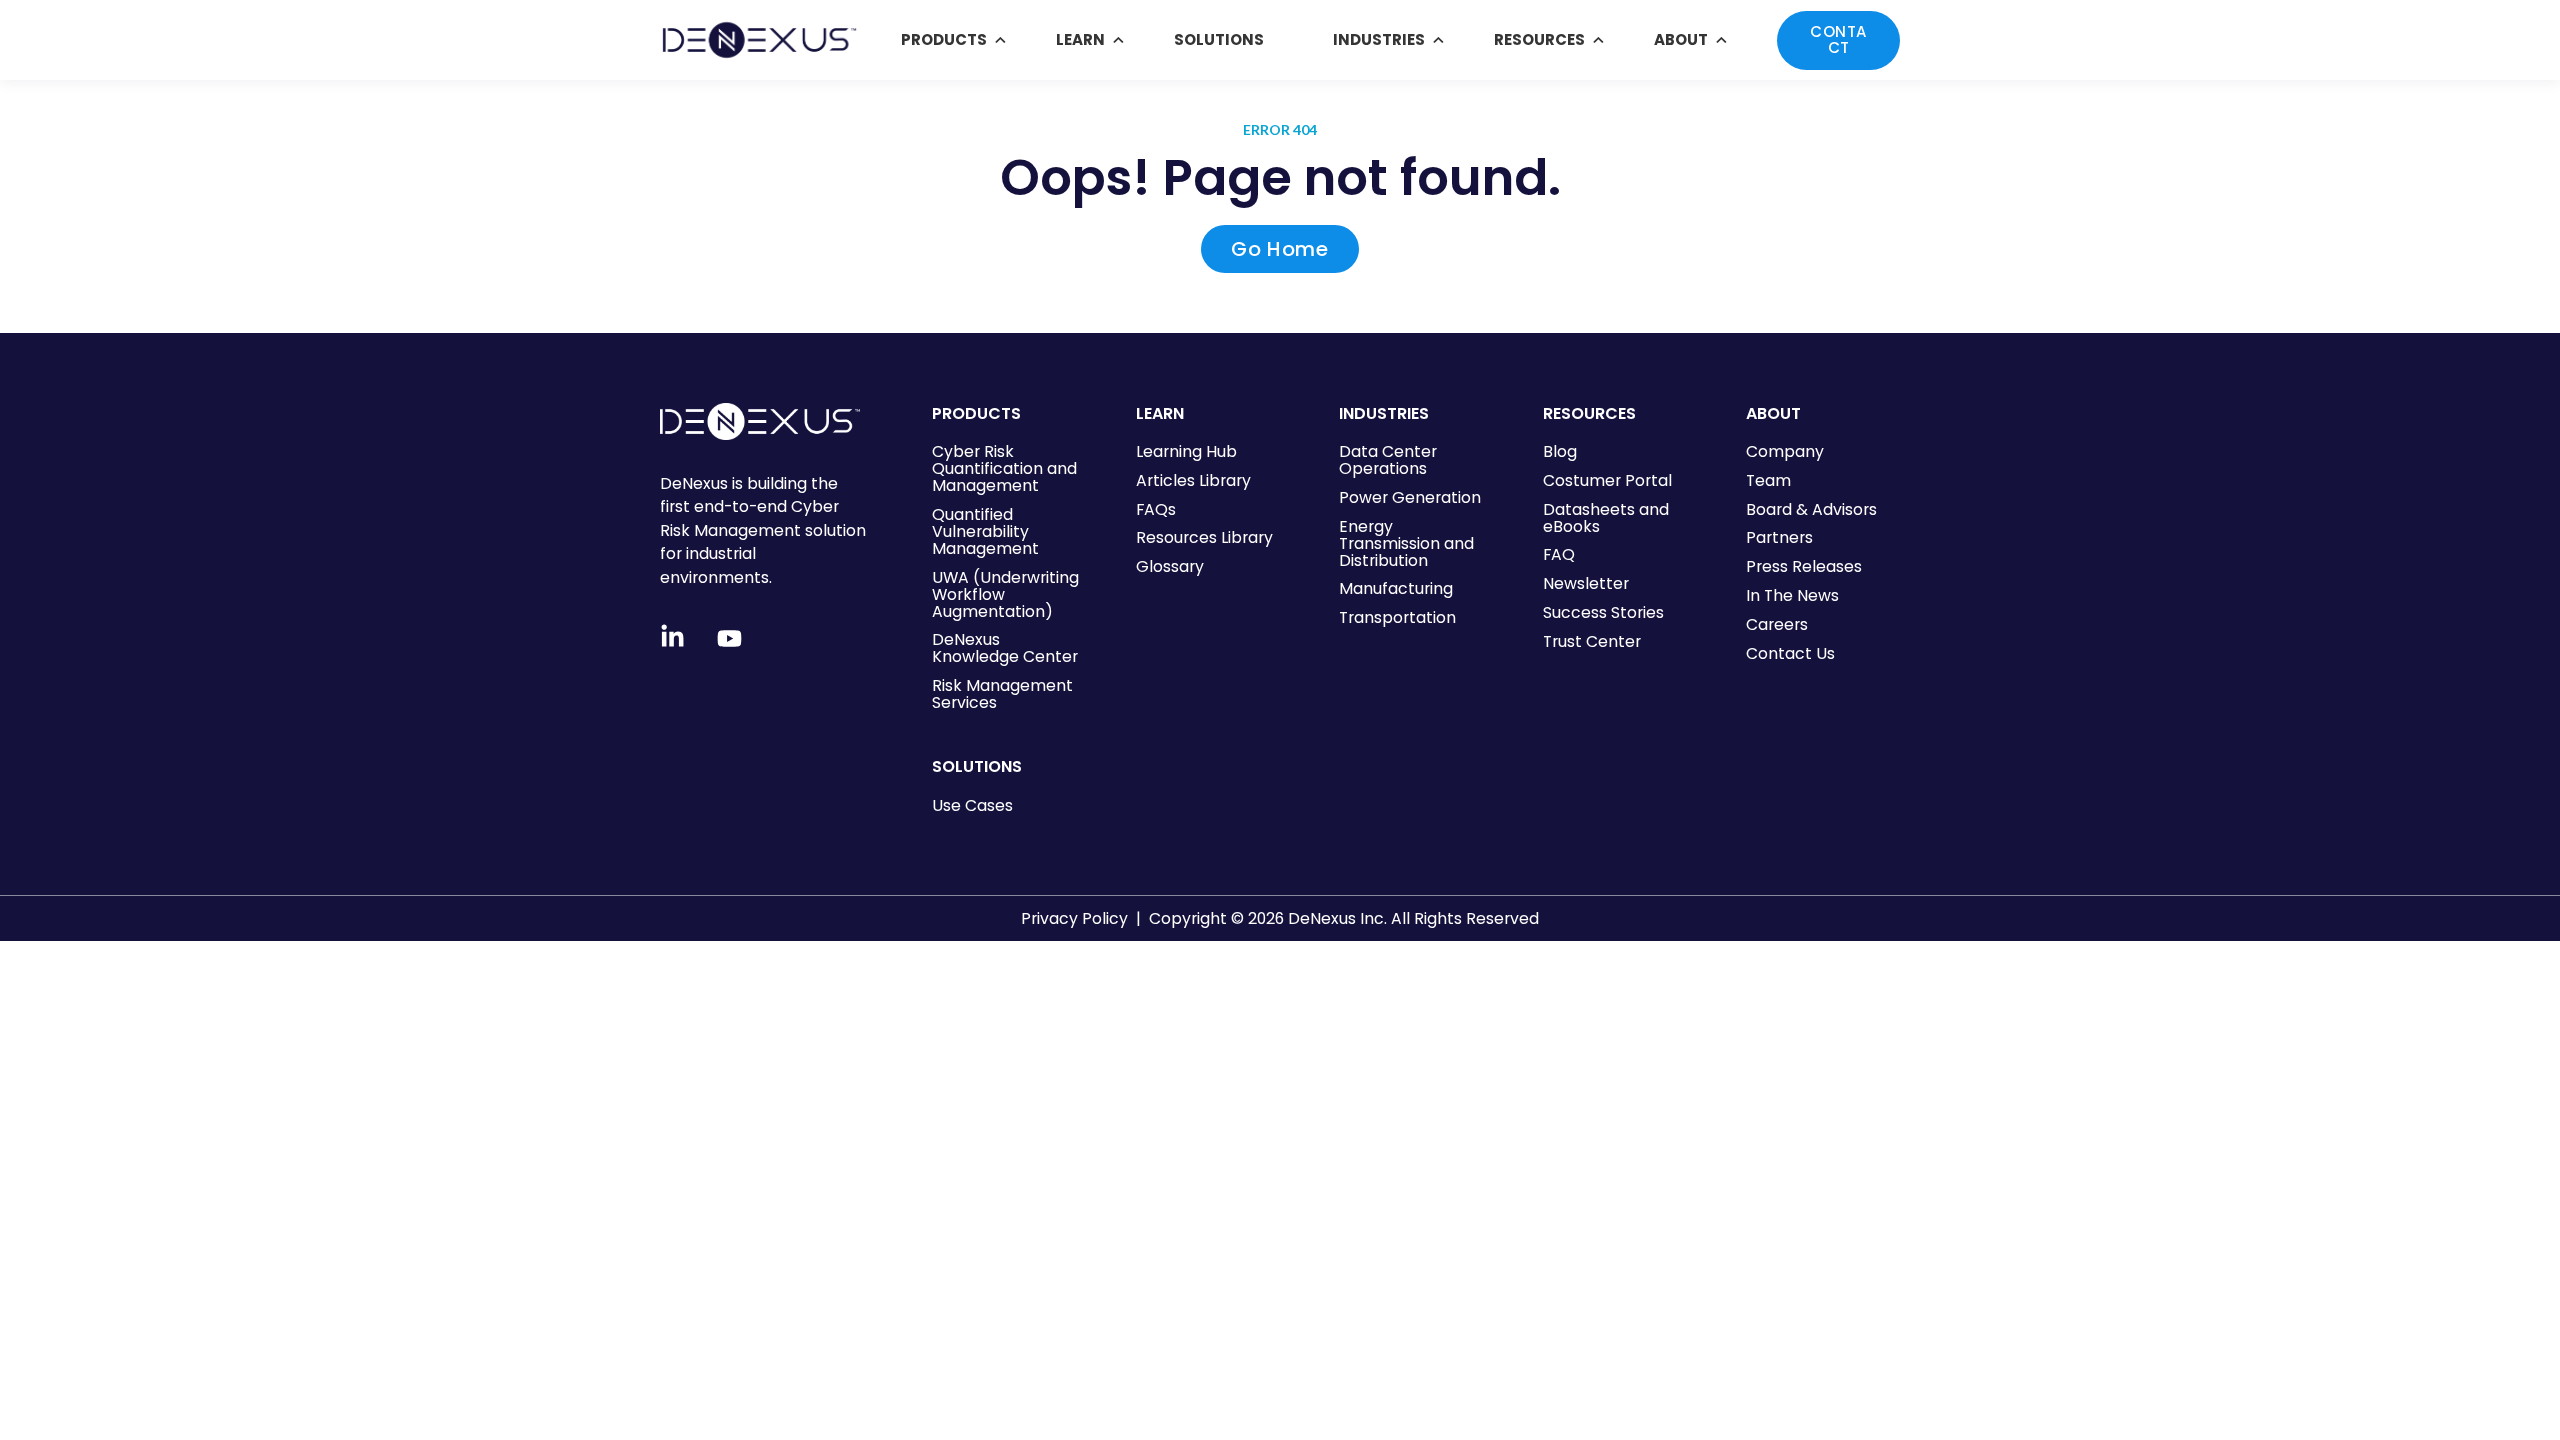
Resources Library (1204, 537)
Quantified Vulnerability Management (985, 531)
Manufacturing (1396, 588)
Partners (1779, 537)
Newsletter (1586, 583)
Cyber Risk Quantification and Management (1004, 468)
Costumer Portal (1607, 480)
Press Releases (1804, 566)
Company (1785, 451)
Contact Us (1790, 653)
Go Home (1279, 249)
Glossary (1170, 566)
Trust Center (1592, 641)
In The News (1792, 595)
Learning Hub (1186, 451)
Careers (1777, 624)
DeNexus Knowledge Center (1005, 648)
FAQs (1156, 509)
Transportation (1397, 617)
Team (1768, 480)
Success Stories (1603, 612)
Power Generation (1410, 497)
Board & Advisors (1811, 509)
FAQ (1559, 554)
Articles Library (1193, 480)
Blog (1560, 451)
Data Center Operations (1388, 460)
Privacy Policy (1074, 918)
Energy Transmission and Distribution (1406, 543)
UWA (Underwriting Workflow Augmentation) (1005, 594)
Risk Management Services (1002, 694)
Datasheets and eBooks (1606, 518)
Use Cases (972, 805)
